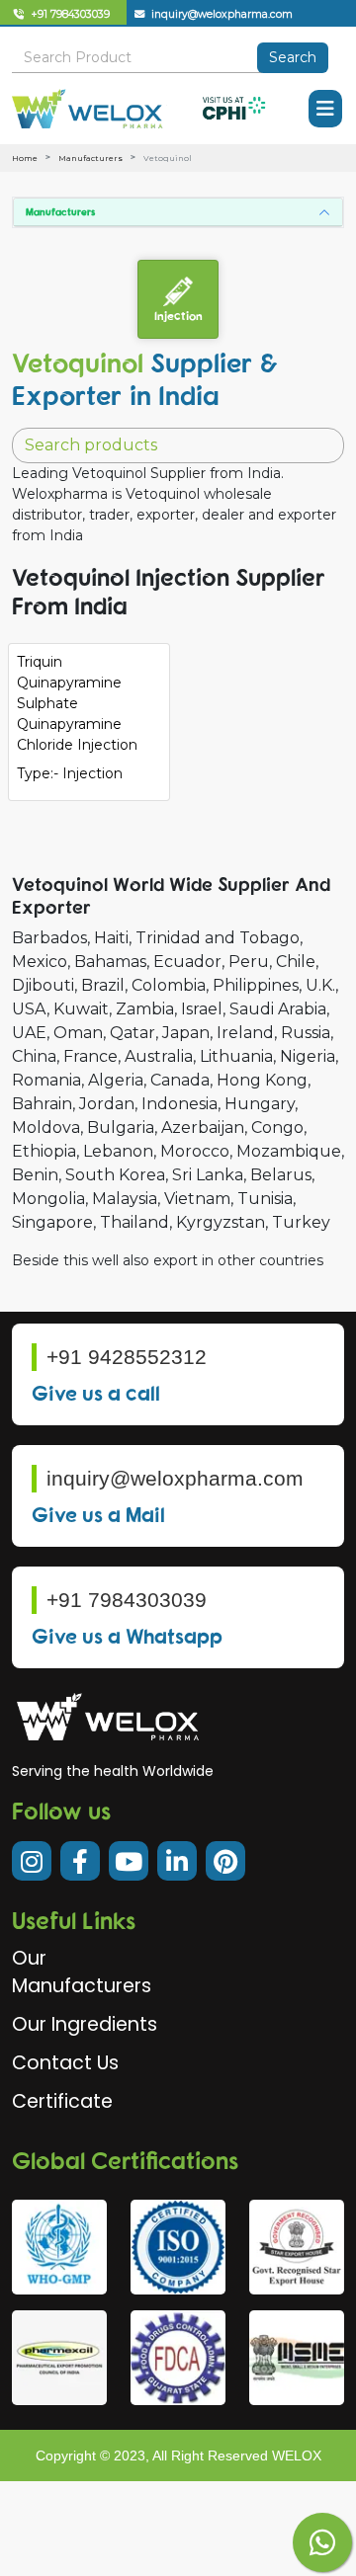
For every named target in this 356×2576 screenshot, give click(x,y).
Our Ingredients (85, 2024)
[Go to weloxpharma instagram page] (32, 1861)
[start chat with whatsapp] (322, 2542)
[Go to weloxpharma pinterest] (225, 1861)
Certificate (62, 2101)
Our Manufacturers (82, 1972)
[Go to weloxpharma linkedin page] (177, 1861)
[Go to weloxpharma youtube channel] (129, 1861)
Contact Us (65, 2063)
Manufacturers (90, 158)
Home (25, 158)
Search (293, 57)
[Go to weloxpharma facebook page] (80, 1861)
